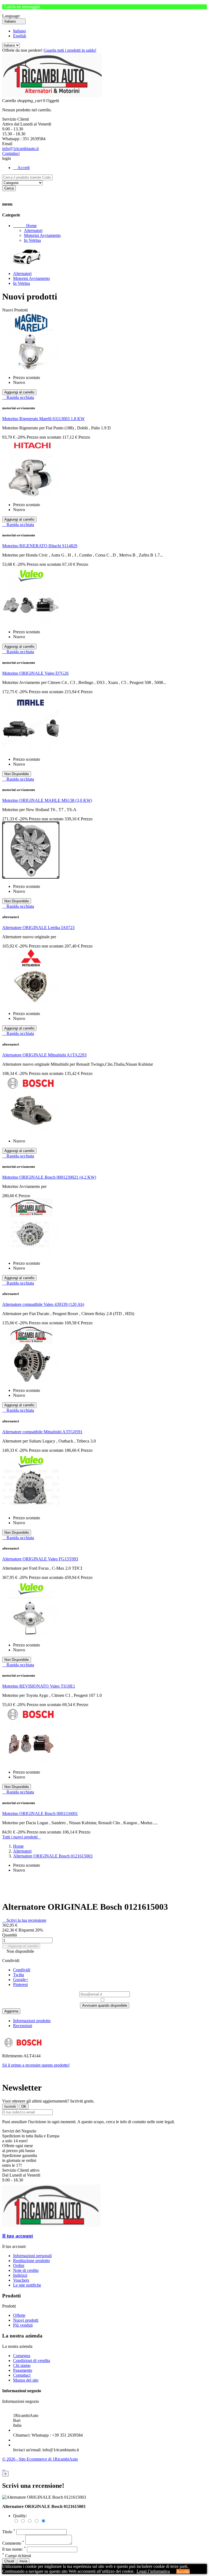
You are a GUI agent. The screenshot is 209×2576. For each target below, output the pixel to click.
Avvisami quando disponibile (105, 2005)
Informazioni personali (32, 2256)
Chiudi (9, 2561)
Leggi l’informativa (153, 2571)
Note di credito (26, 2270)
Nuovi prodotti (26, 2320)
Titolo (9, 2532)
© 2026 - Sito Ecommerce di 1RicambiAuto (40, 2459)
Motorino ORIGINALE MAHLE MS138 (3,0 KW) (47, 800)
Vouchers (21, 2280)
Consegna (22, 2356)
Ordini (19, 2265)
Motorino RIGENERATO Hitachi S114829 (40, 546)
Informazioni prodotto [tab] (32, 2021)
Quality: (20, 2516)
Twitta (19, 1975)
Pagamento (23, 2370)
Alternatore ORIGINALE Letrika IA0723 (38, 928)
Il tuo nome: (14, 2549)
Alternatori (33, 230)
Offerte (19, 2315)
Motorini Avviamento (42, 235)
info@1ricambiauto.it (20, 149)
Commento (13, 2543)
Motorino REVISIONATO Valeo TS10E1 (39, 1686)
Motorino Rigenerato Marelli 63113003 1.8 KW (43, 419)
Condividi (22, 1970)
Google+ (21, 1980)
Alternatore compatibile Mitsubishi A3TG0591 (42, 1432)
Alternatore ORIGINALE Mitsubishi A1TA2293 (44, 1055)
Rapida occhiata (18, 397)
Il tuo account (18, 2236)
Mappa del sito (26, 2380)
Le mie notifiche (27, 2285)
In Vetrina (32, 240)
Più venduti (23, 2325)
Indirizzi (20, 2275)
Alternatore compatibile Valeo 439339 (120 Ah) (43, 1304)
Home (25, 226)
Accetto (183, 2571)
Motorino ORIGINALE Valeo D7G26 (35, 673)
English (20, 36)
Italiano (19, 31)
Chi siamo (22, 2365)
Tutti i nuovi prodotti (21, 1837)
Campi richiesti (17, 2556)
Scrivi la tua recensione (24, 1920)
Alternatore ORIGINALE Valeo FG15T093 (40, 1559)
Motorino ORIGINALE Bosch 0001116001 (40, 1813)
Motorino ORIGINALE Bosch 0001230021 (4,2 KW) (49, 1177)
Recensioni (23, 2026)
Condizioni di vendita (32, 2360)
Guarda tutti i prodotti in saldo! (70, 50)
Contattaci (11, 153)
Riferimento (13, 2056)
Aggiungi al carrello (21, 1946)
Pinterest (20, 1984)
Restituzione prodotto (31, 2261)
